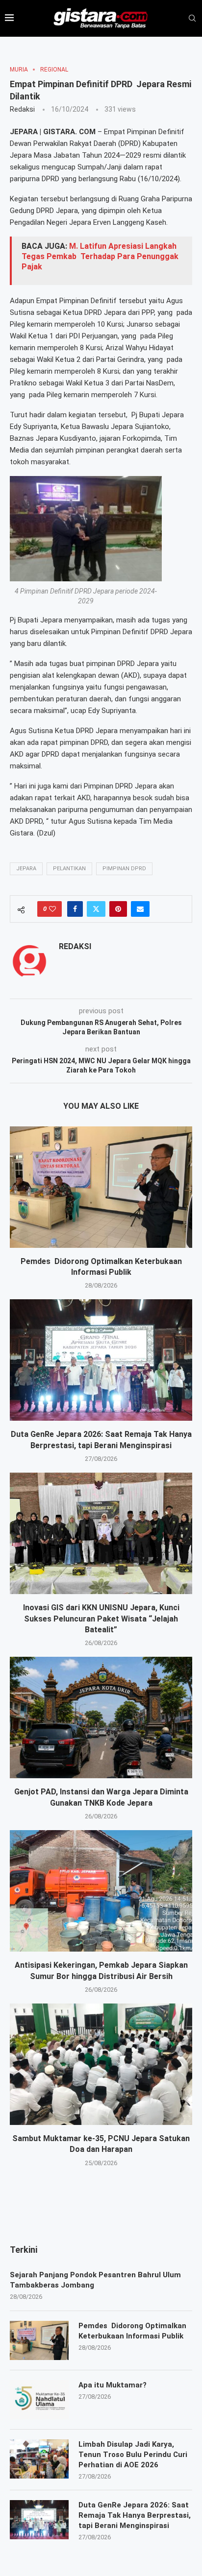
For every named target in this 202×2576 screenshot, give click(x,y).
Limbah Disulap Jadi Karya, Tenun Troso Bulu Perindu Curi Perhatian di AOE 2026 (133, 2455)
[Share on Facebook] (75, 909)
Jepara (26, 869)
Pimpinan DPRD (124, 869)
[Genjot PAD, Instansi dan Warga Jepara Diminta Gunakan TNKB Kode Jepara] (101, 1717)
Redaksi (22, 109)
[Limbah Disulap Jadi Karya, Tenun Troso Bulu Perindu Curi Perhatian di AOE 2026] (39, 2459)
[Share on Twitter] (96, 909)
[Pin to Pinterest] (118, 909)
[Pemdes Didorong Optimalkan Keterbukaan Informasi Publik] (101, 1187)
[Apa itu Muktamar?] (39, 2400)
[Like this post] (52, 909)
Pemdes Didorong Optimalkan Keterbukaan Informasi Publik (132, 2331)
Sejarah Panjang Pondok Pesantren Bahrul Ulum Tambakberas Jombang (95, 2280)
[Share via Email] (140, 909)
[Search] (192, 19)
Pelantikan (69, 869)
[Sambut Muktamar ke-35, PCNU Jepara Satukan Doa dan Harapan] (101, 2064)
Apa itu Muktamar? (113, 2385)
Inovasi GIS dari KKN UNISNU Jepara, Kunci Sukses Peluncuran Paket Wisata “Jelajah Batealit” (101, 1619)
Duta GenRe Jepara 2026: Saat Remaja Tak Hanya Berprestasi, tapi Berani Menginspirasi (135, 2515)
